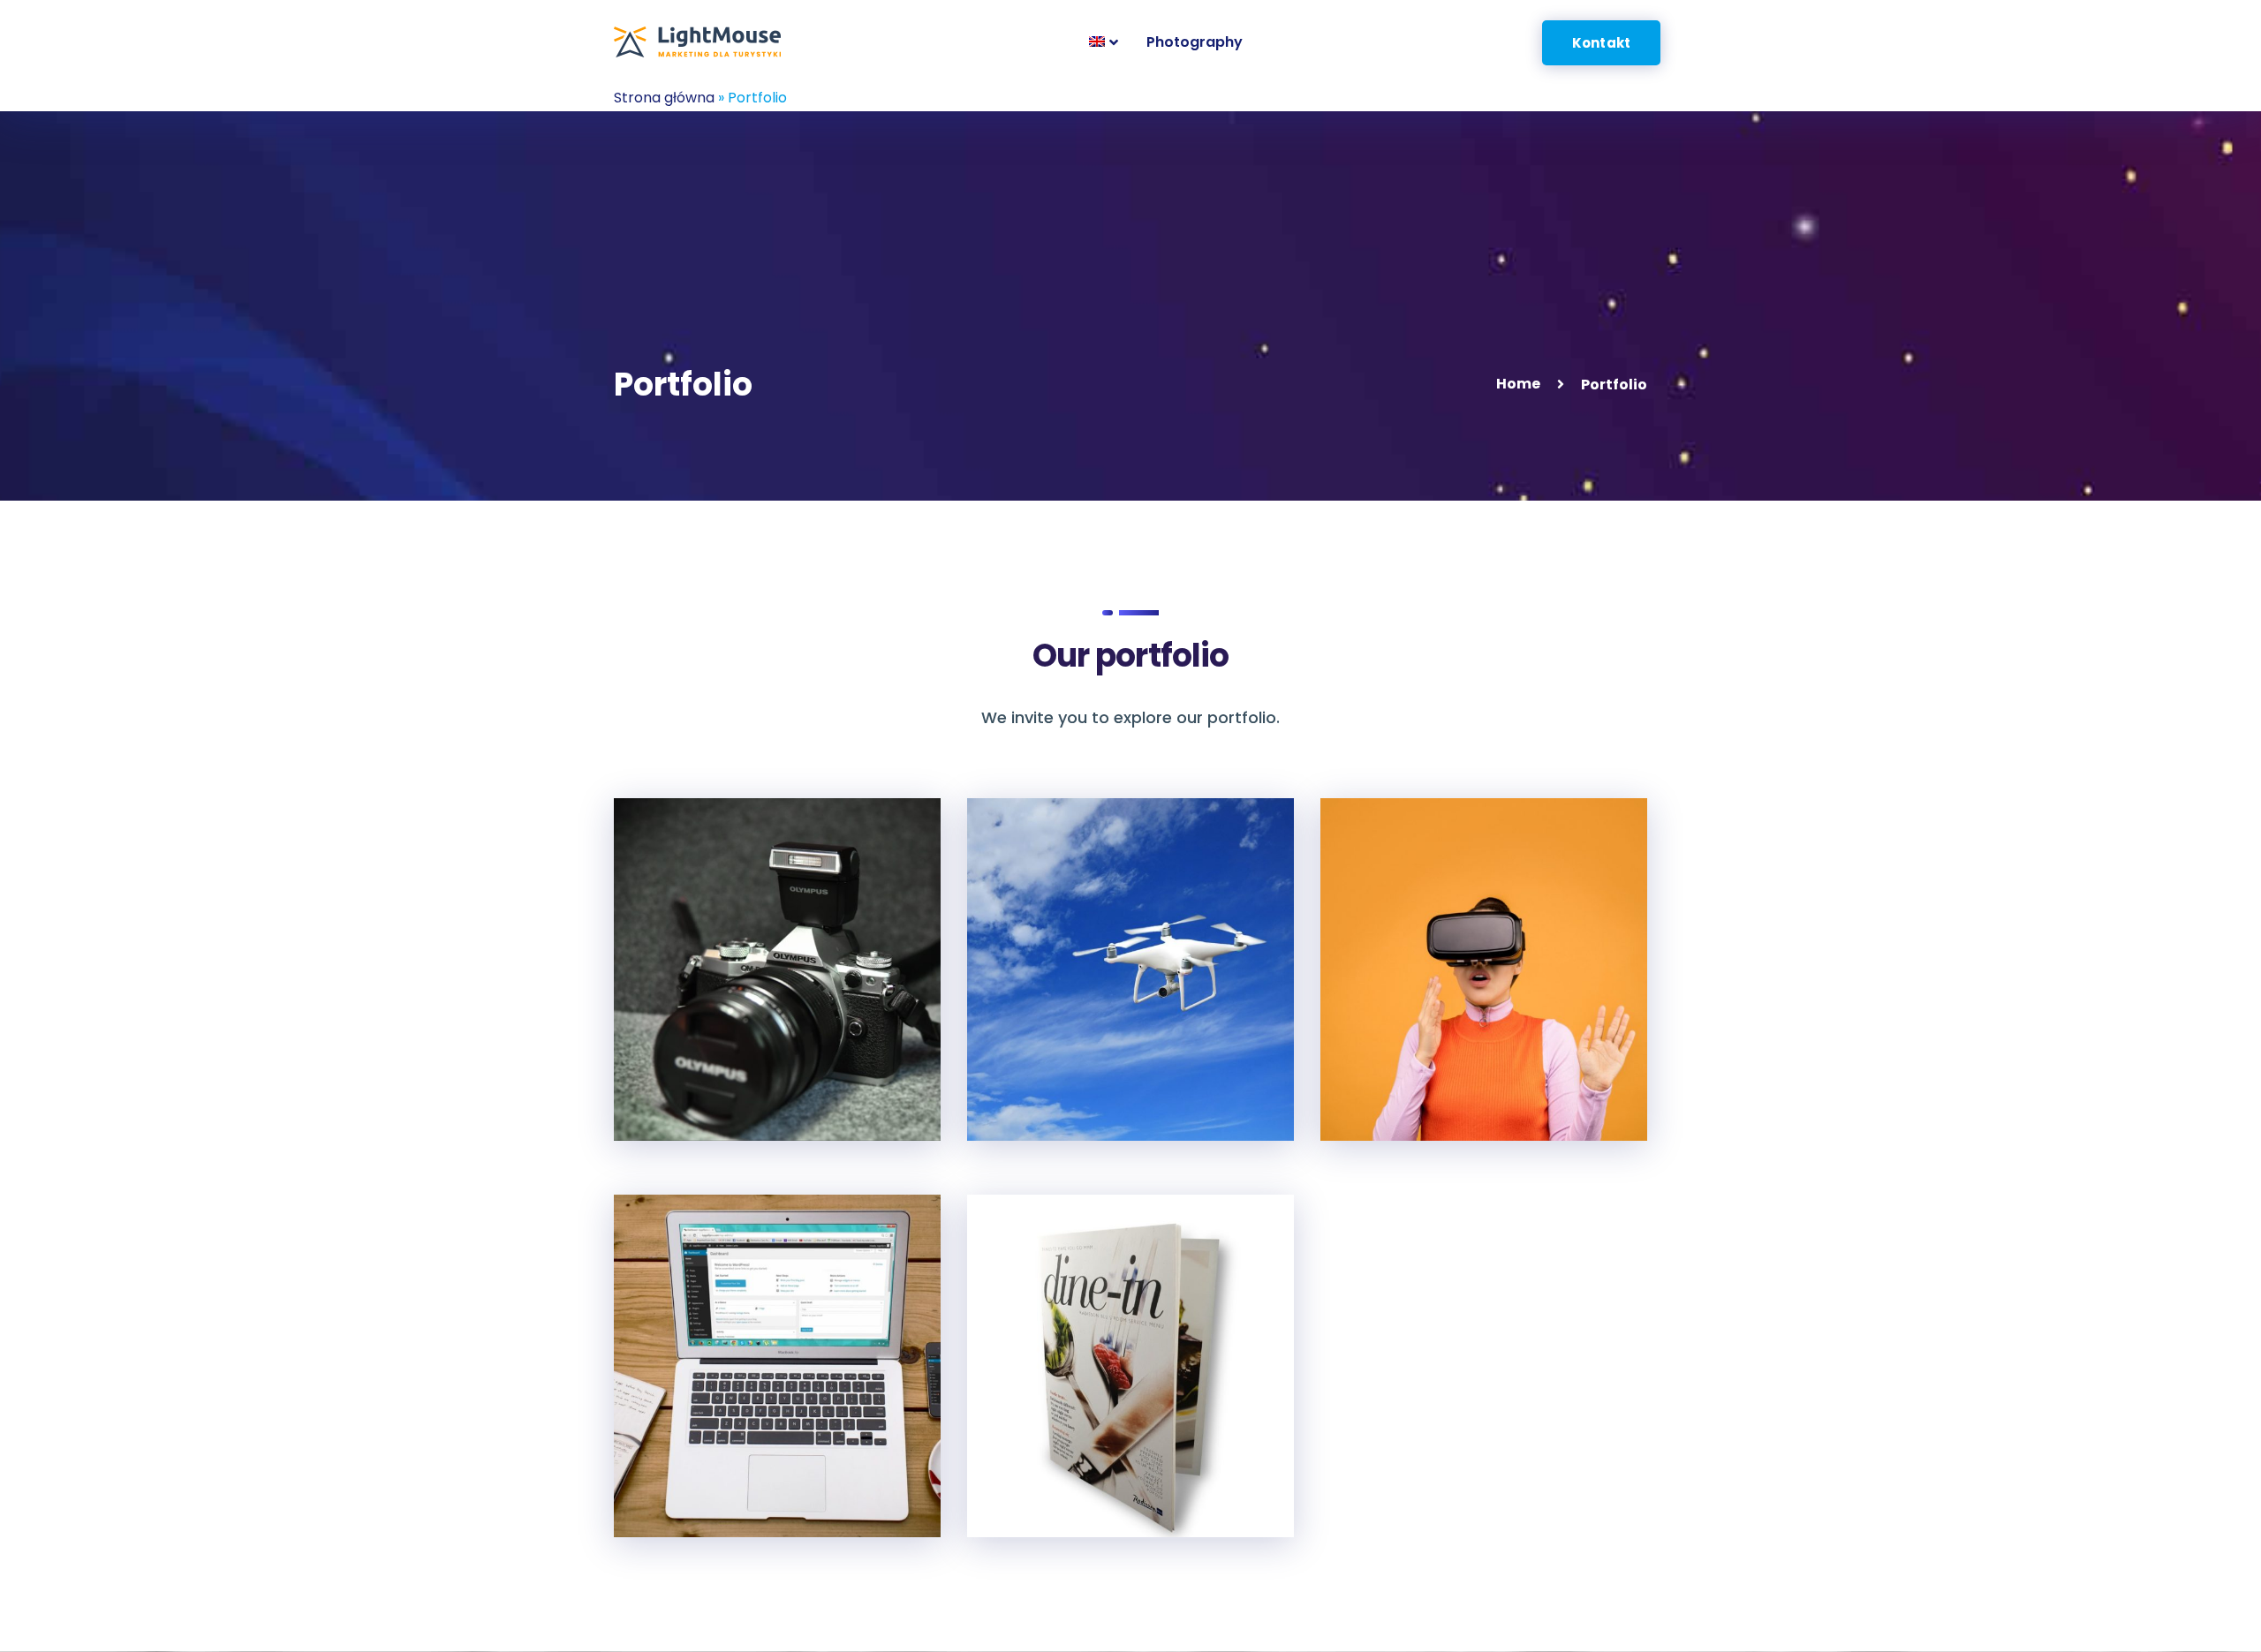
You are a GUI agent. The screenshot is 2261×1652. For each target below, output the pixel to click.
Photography (707, 1089)
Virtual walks (1413, 1089)
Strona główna (664, 98)
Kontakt (1601, 43)
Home (1518, 384)
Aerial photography (1092, 1089)
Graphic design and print (1118, 1486)
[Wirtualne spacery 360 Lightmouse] (697, 42)
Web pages (698, 1486)
